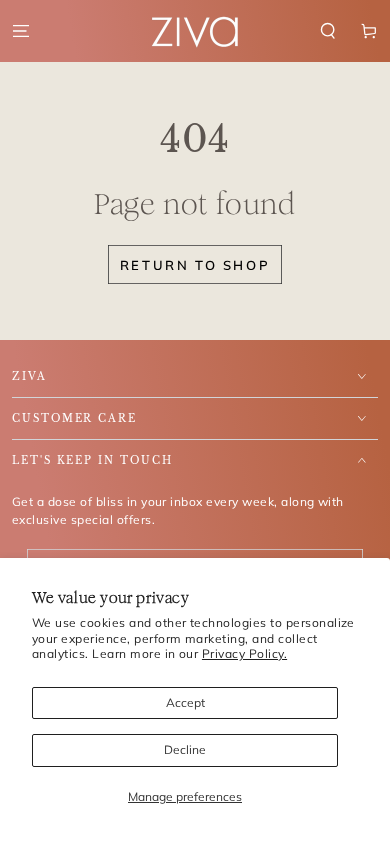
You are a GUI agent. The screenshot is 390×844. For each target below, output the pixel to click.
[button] (328, 30)
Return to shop (195, 265)
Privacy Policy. (244, 653)
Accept (185, 702)
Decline (185, 749)
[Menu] (21, 30)
